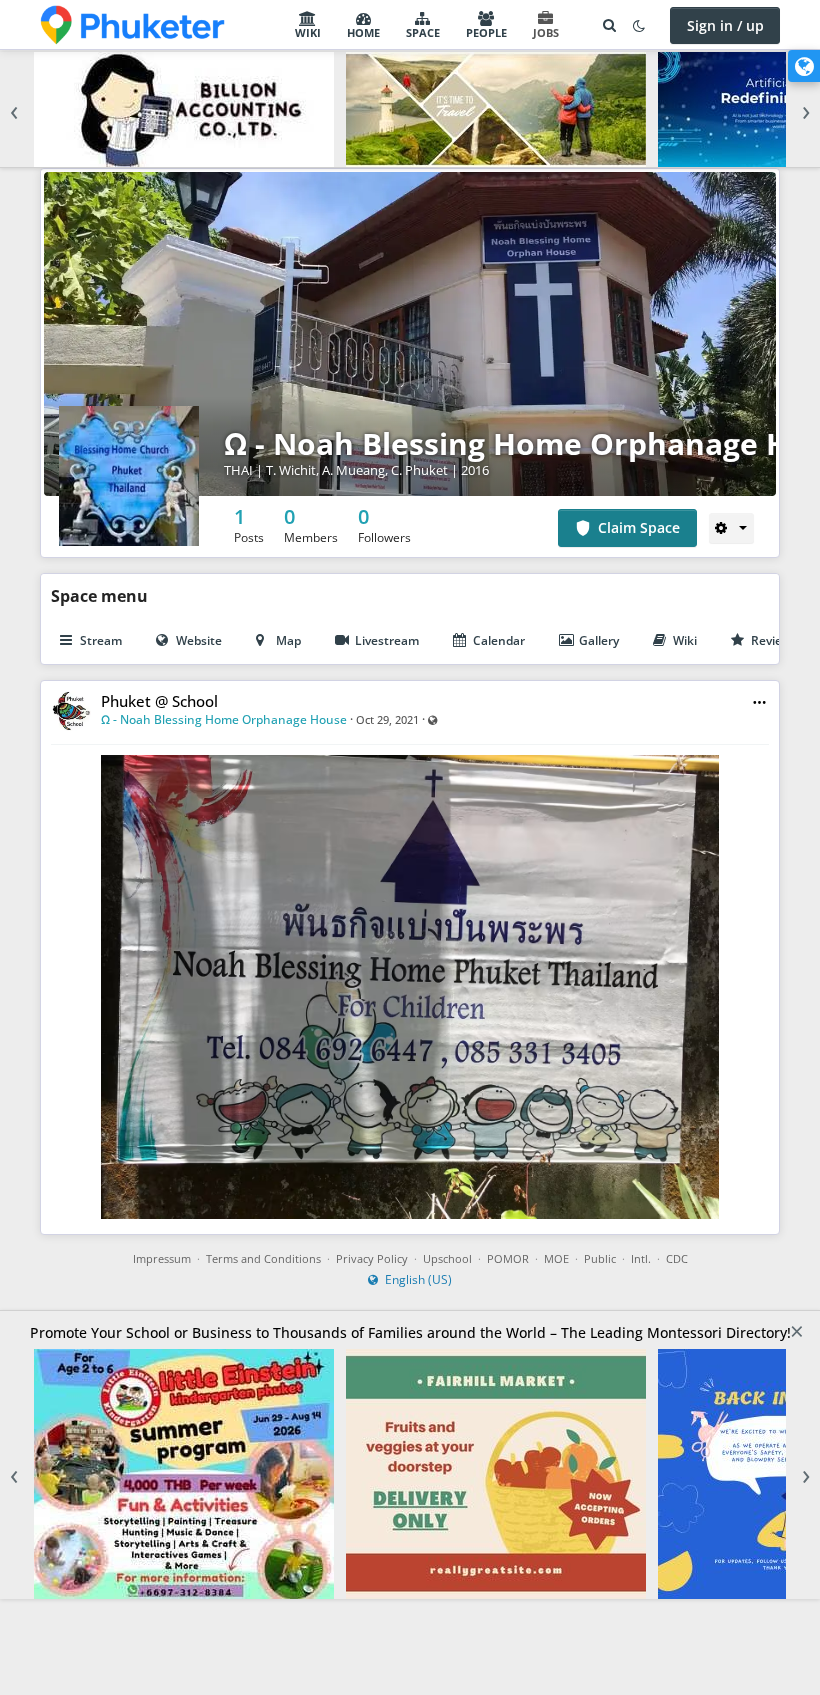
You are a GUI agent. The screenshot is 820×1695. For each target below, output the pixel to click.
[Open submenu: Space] (446, 25)
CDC (677, 1259)
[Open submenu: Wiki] (327, 25)
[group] (410, 109)
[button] (759, 702)
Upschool (447, 1259)
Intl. (641, 1259)
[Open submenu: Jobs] (565, 25)
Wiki (308, 32)
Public (600, 1259)
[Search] (609, 25)
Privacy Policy (372, 1259)
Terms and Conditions (263, 1259)
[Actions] (731, 528)
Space (423, 32)
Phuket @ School (159, 701)
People (486, 32)
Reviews (774, 640)
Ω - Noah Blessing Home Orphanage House (224, 719)
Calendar (499, 640)
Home (363, 32)
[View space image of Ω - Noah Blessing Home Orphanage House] (129, 474)
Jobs (546, 32)
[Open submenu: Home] (386, 25)
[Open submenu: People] (513, 25)
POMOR (508, 1259)
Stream (101, 640)
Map (288, 640)
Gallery (599, 640)
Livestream (387, 640)
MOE (556, 1259)
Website (199, 640)
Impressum (162, 1259)
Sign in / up (725, 25)
